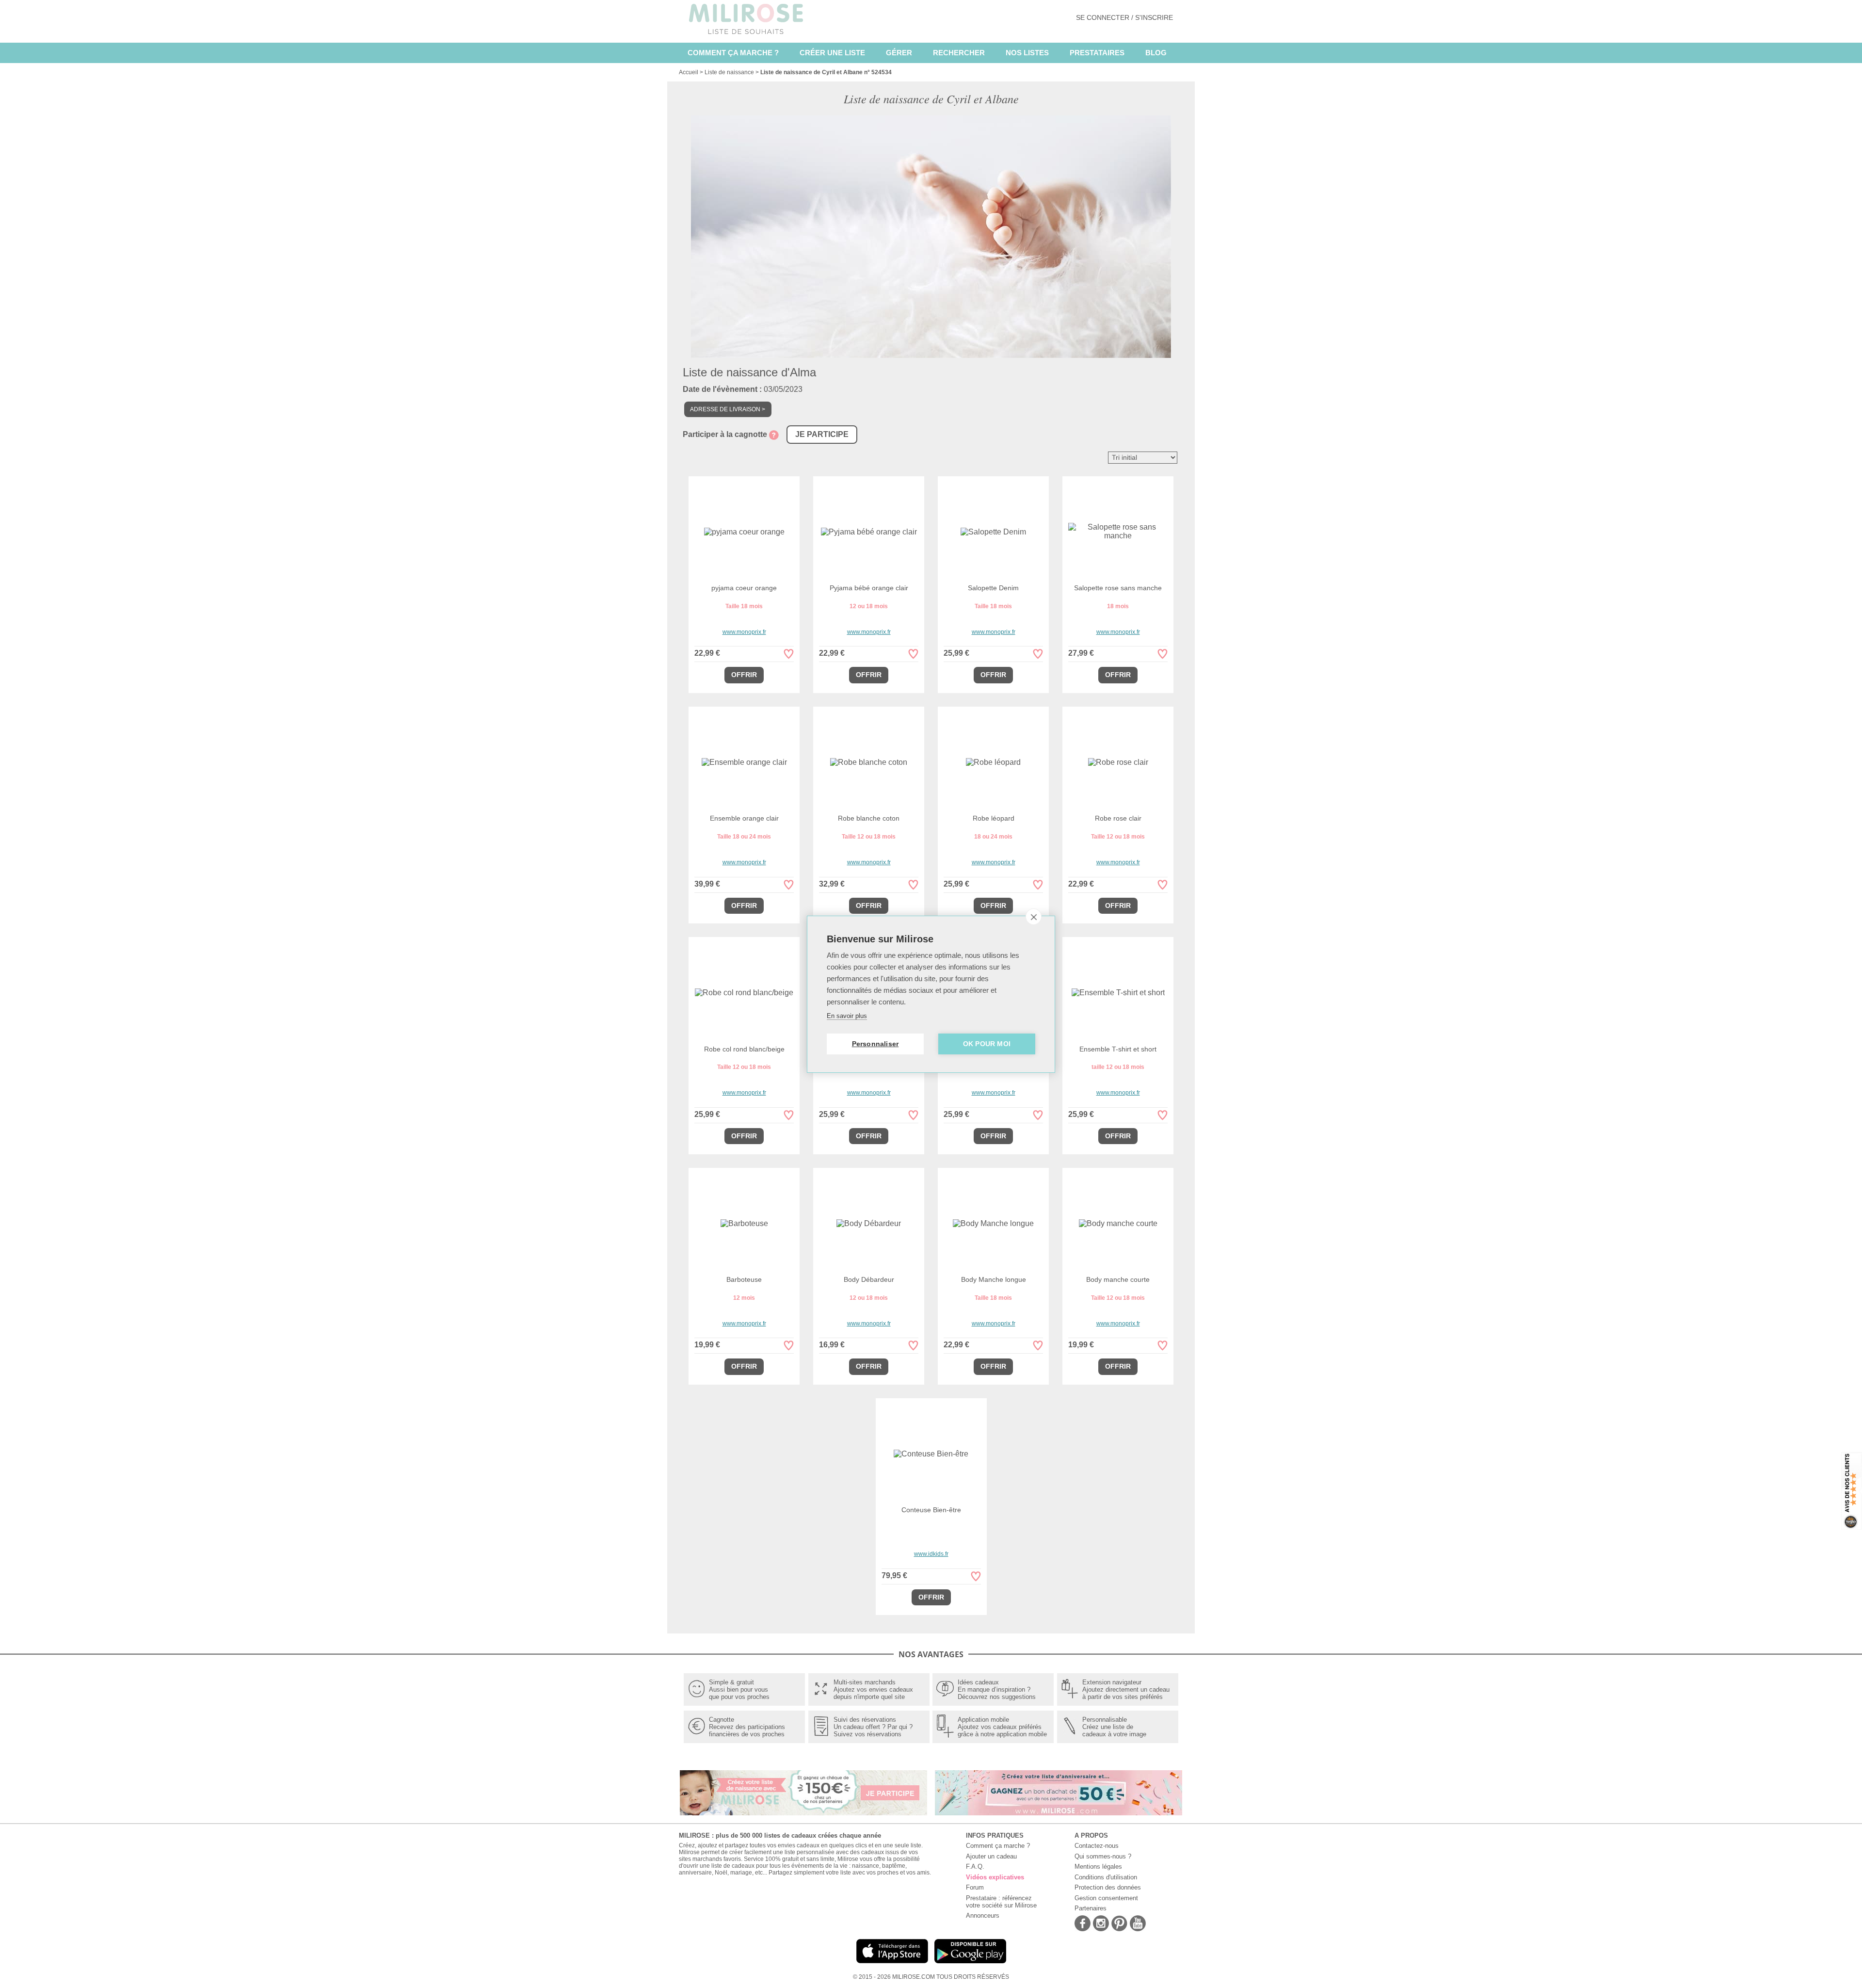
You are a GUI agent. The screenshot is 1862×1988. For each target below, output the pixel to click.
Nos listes (1027, 53)
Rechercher (959, 53)
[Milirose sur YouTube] (1138, 1924)
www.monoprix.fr (744, 632)
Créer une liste (832, 53)
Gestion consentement (1106, 1898)
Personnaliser (875, 1044)
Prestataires (1097, 53)
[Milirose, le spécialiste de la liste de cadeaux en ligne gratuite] (746, 18)
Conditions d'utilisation (1106, 1877)
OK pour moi (987, 1044)
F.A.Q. (975, 1867)
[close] (1034, 917)
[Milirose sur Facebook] (1083, 1924)
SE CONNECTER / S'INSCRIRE (1124, 17)
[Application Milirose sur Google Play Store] (970, 1964)
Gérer (899, 53)
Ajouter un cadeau (991, 1856)
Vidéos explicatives (995, 1877)
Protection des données (1108, 1887)
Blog (1156, 53)
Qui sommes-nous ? (1103, 1856)
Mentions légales (1098, 1867)
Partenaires (1091, 1908)
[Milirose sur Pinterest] (1119, 1924)
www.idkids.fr (931, 1554)
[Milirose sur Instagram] (1101, 1924)
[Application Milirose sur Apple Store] (892, 1964)
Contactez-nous (1097, 1846)
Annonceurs (983, 1915)
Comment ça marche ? (733, 53)
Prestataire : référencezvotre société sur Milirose (1001, 1902)
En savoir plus (847, 1016)
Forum (975, 1887)
